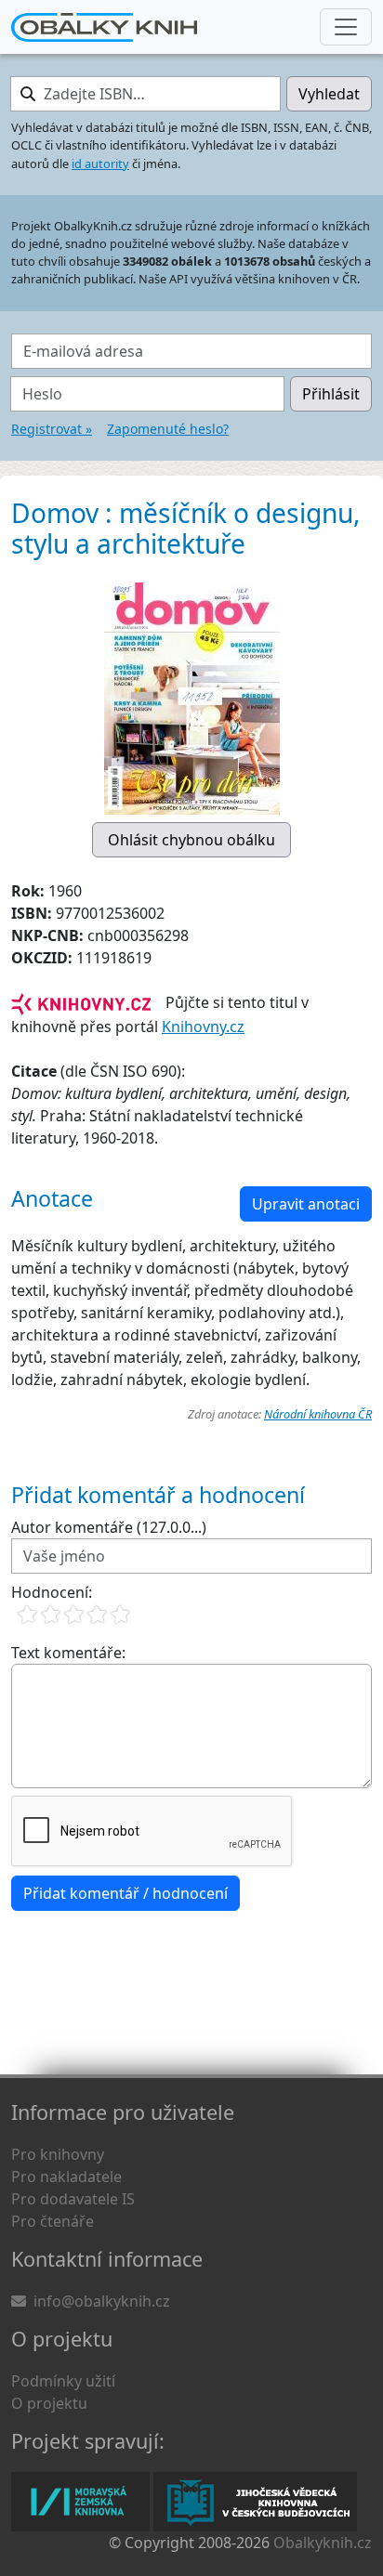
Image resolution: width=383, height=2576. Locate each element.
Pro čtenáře (53, 2221)
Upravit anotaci (306, 1204)
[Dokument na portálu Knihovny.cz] (81, 1002)
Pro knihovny (58, 2154)
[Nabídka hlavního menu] (346, 27)
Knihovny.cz (203, 1026)
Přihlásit (331, 394)
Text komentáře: (68, 1653)
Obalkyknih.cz (323, 2543)
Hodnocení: (52, 1592)
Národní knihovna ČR (318, 1414)
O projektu (49, 2403)
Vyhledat (329, 94)
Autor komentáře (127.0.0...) (109, 1527)
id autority (100, 163)
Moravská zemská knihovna (80, 2502)
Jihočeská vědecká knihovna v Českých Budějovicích (255, 2502)
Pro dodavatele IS (73, 2199)
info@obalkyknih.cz (102, 2301)
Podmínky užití (63, 2381)
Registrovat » (52, 429)
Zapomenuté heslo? (168, 429)
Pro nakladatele (66, 2177)
